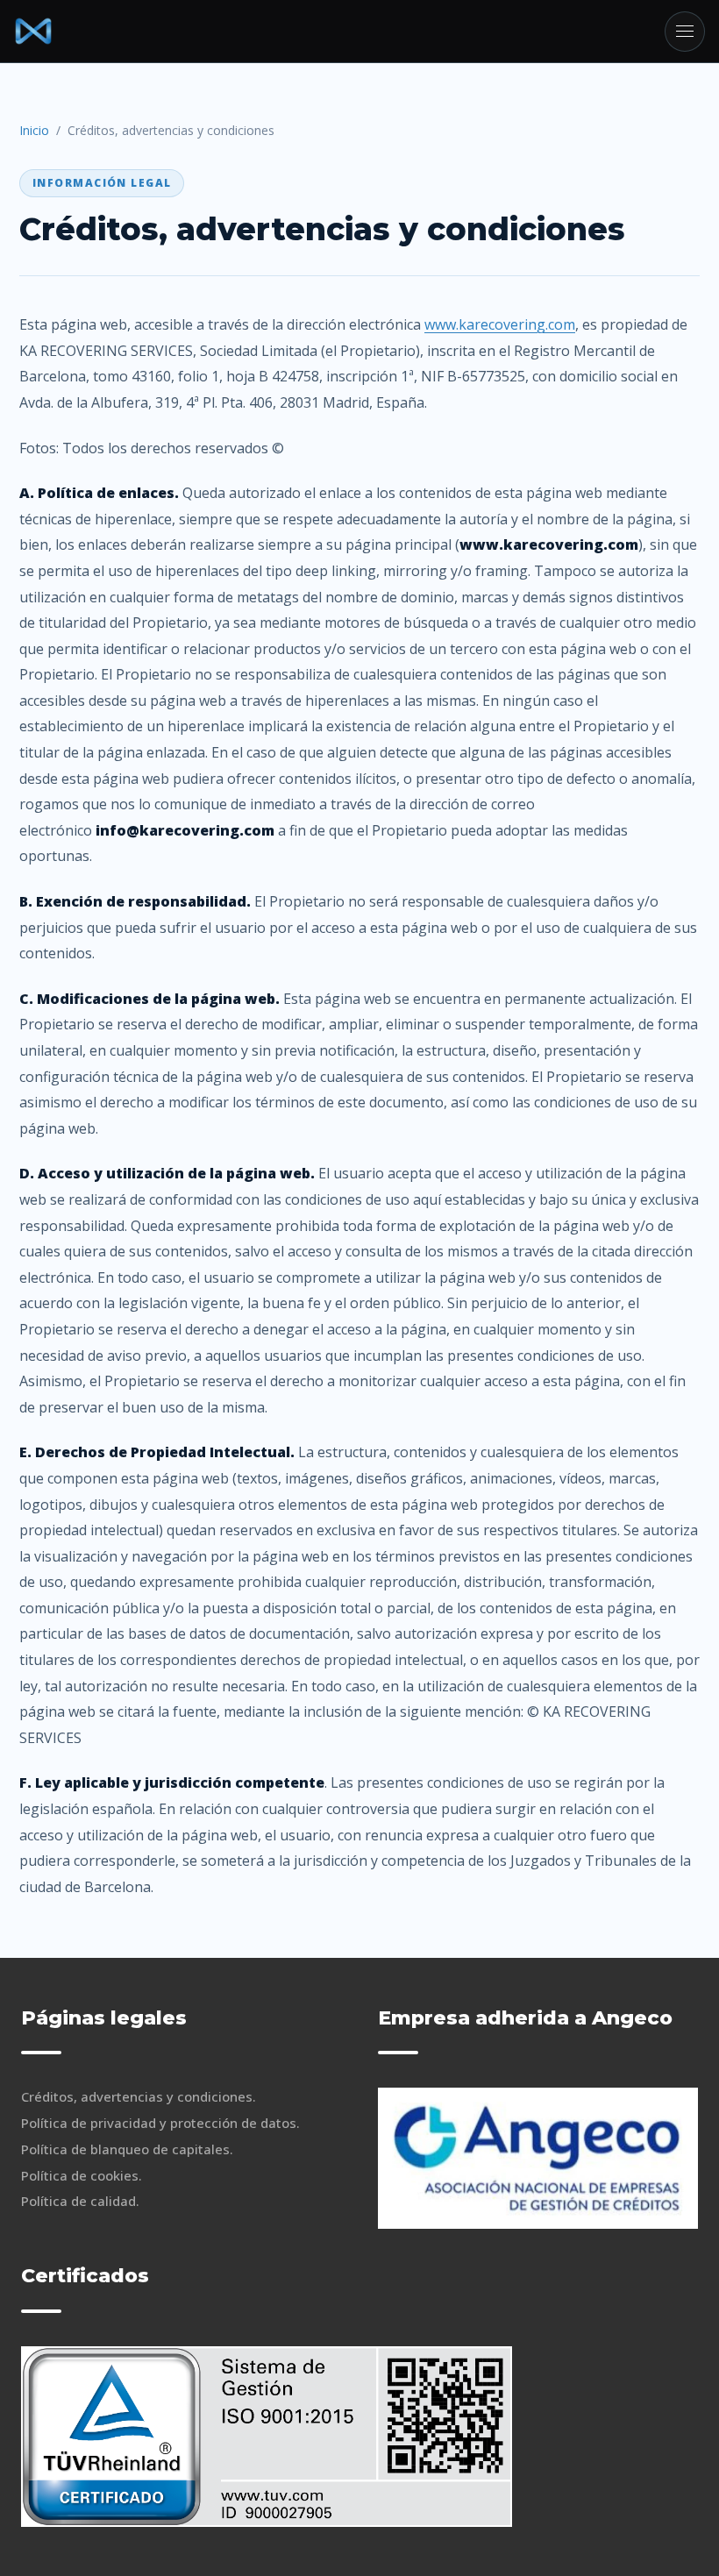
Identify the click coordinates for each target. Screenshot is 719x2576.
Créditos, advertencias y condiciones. (139, 2096)
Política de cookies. (82, 2175)
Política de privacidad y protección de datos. (160, 2123)
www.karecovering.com (500, 324)
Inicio (34, 130)
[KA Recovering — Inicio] (33, 32)
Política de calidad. (80, 2201)
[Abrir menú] (685, 32)
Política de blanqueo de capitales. (127, 2149)
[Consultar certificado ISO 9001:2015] (267, 2437)
